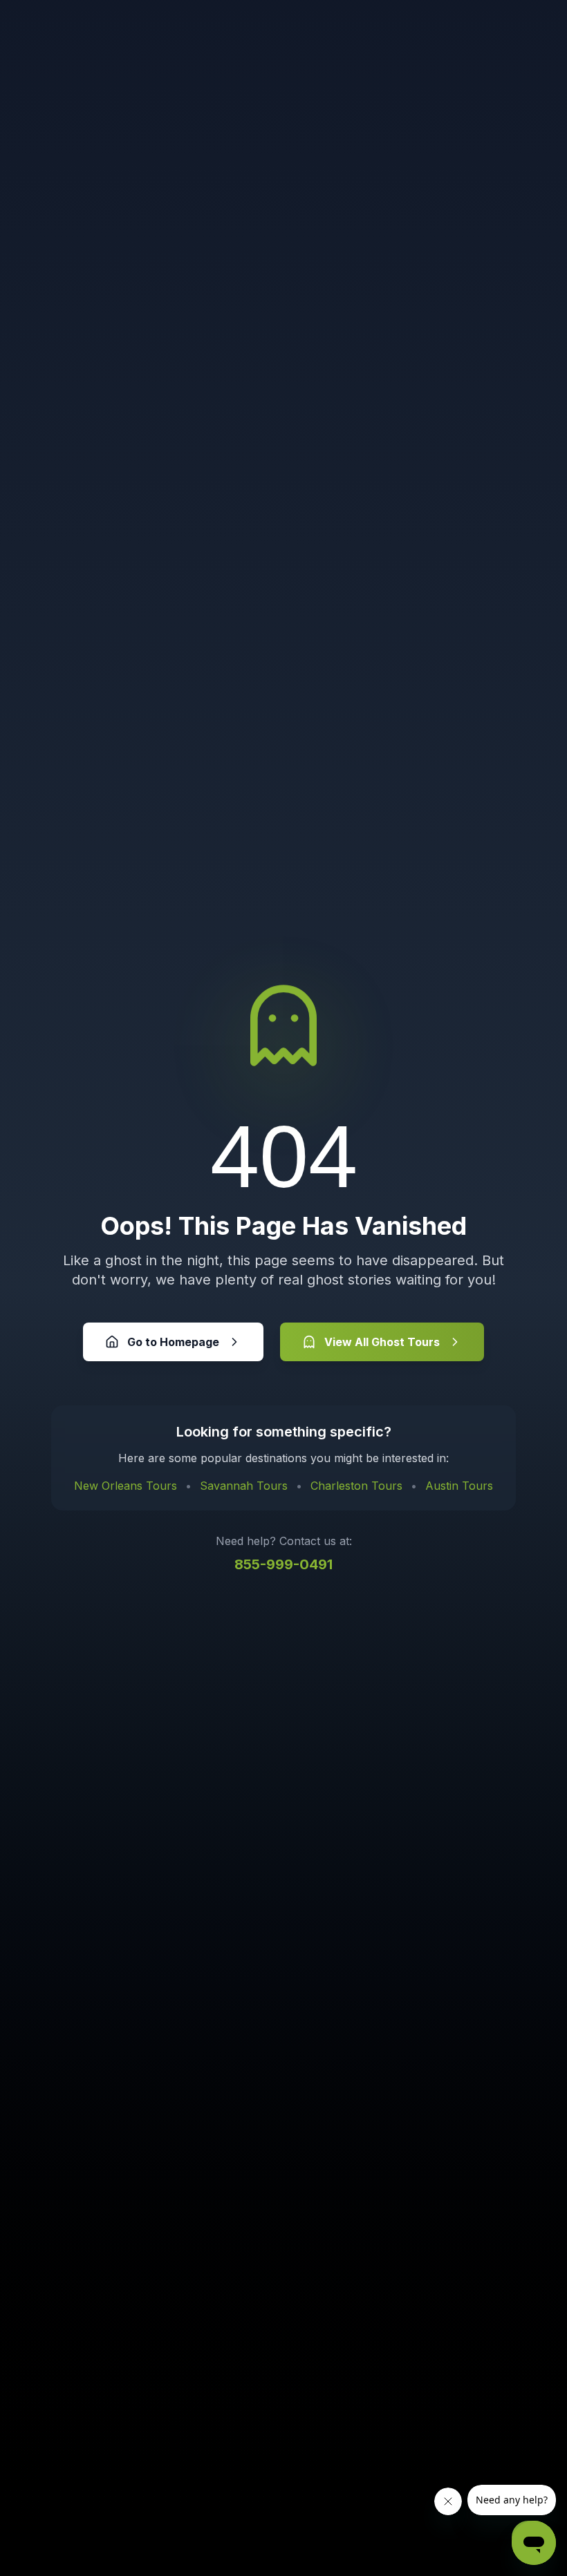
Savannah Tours (244, 1486)
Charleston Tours (356, 1486)
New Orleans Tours (126, 1486)
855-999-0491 (283, 1564)
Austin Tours (459, 1486)
